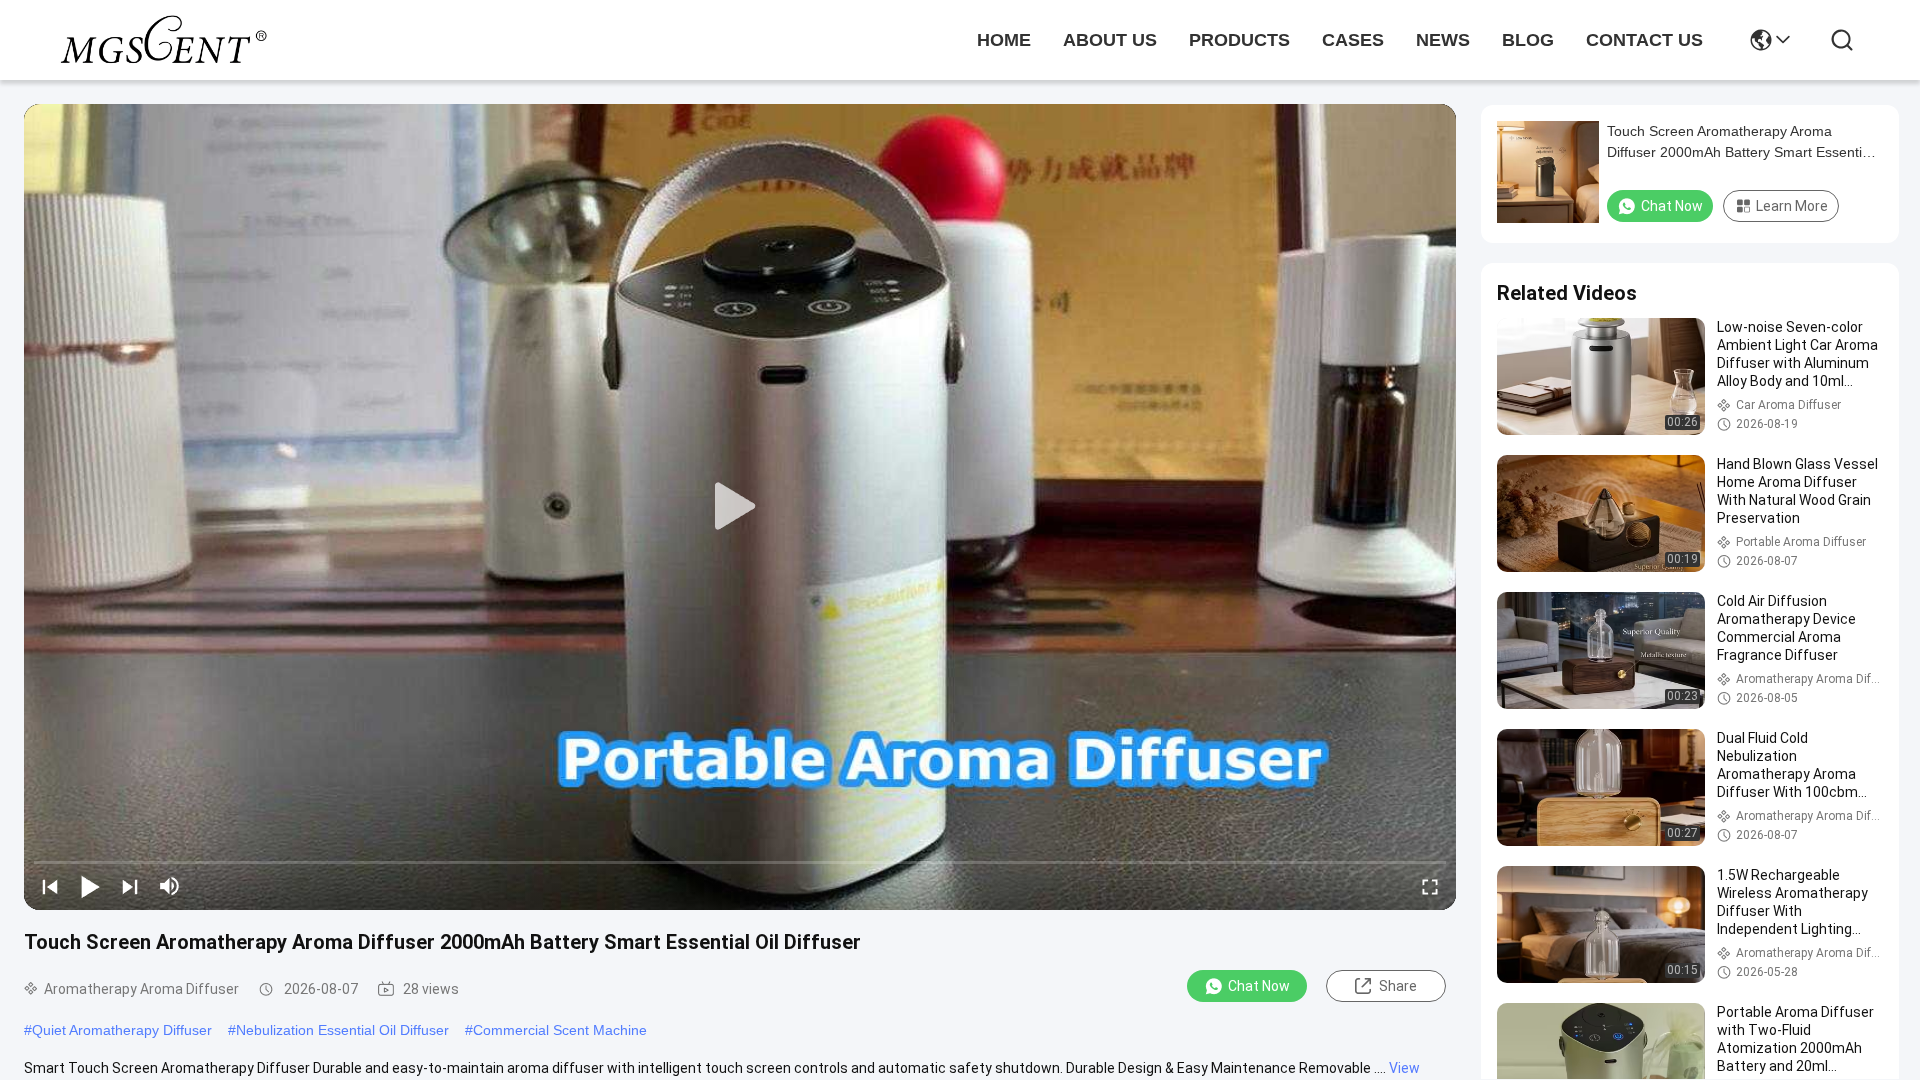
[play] (740, 507)
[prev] (50, 886)
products (1239, 40)
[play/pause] (90, 886)
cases (1353, 40)
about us (1110, 40)
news (1443, 40)
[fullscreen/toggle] (1430, 886)
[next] (130, 886)
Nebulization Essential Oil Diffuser (342, 1030)
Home (1004, 40)
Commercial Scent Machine (560, 1030)
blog (1528, 40)
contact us (1644, 40)
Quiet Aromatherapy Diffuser (122, 1030)
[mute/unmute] (170, 886)
